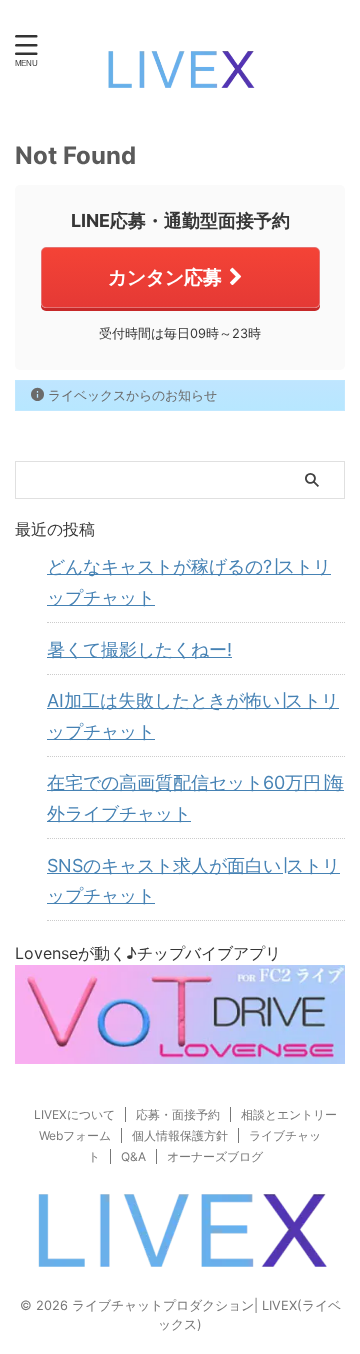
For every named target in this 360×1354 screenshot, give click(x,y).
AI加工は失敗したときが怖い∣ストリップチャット (193, 716)
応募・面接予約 (178, 1114)
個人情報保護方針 (180, 1135)
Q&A (133, 1156)
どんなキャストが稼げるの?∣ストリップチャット (189, 582)
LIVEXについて (74, 1114)
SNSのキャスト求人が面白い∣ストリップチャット (193, 881)
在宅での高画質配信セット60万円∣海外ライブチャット (195, 798)
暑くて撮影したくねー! (139, 649)
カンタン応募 (165, 277)
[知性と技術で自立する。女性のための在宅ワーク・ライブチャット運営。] (180, 75)
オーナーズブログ (215, 1156)
